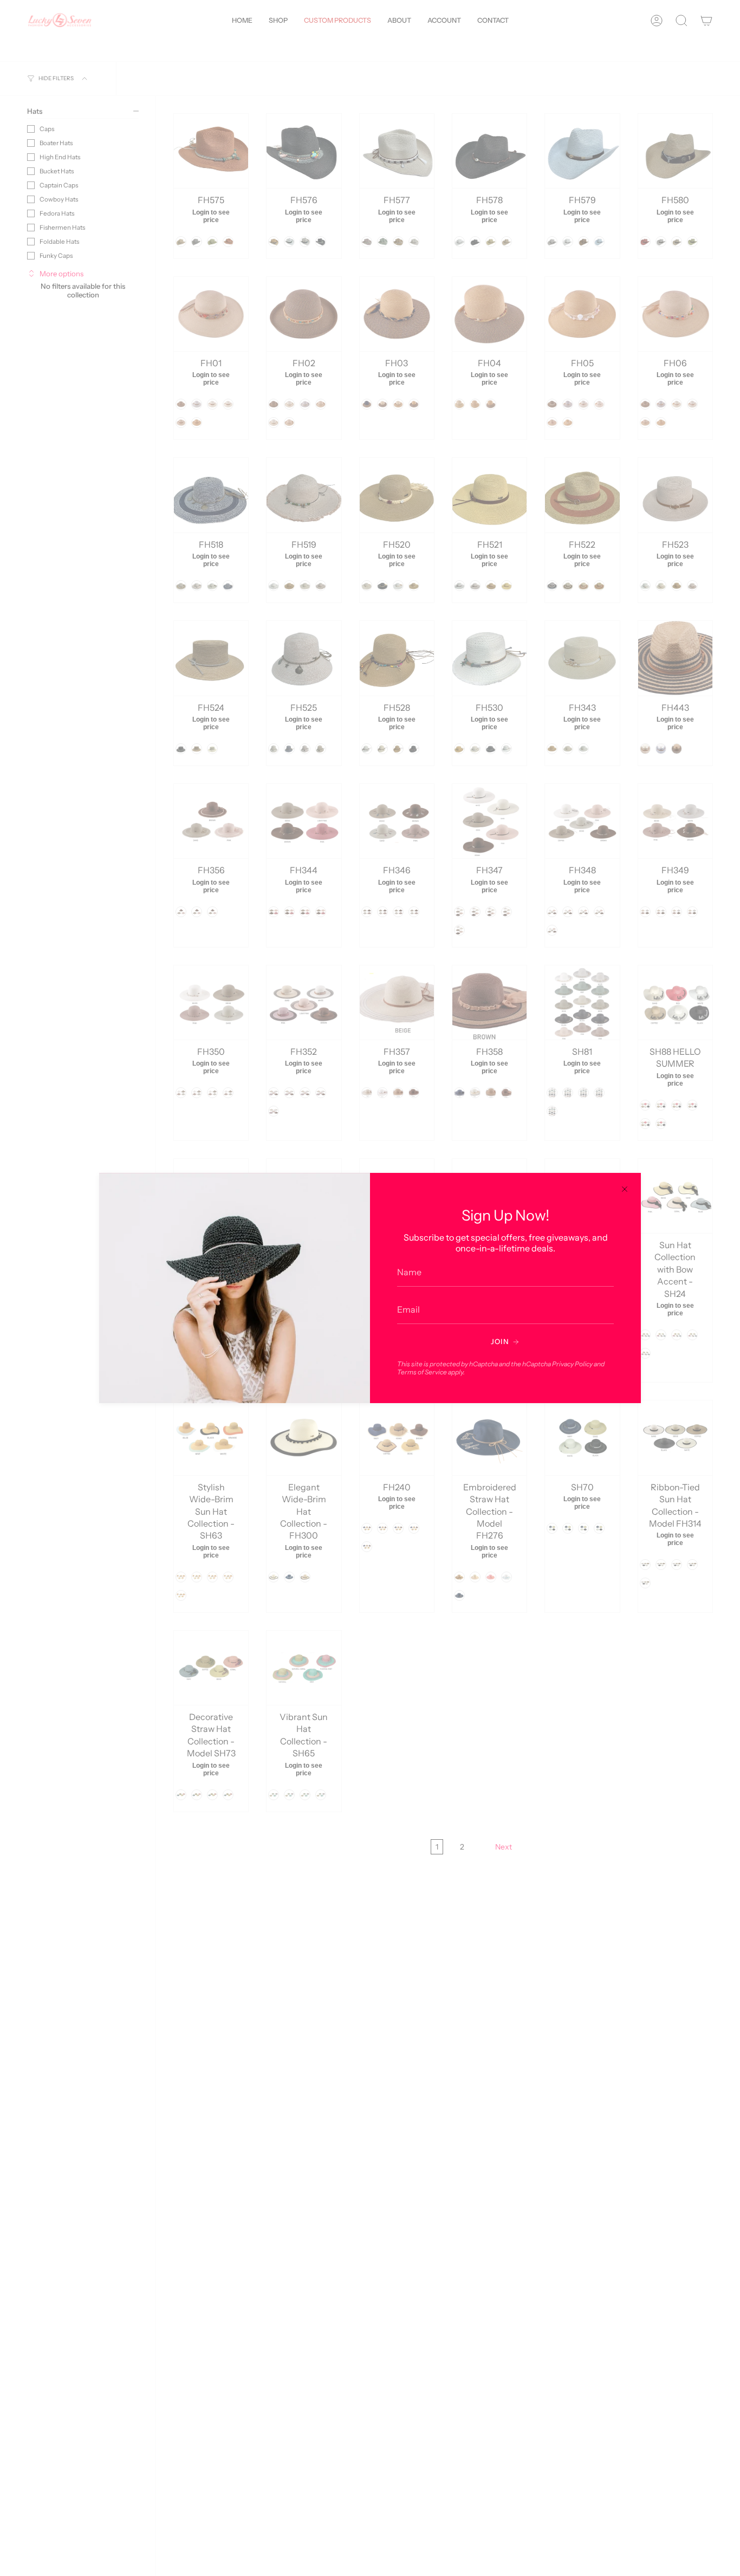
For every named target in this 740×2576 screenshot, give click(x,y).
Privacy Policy (572, 1364)
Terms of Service (422, 1372)
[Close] (625, 1189)
